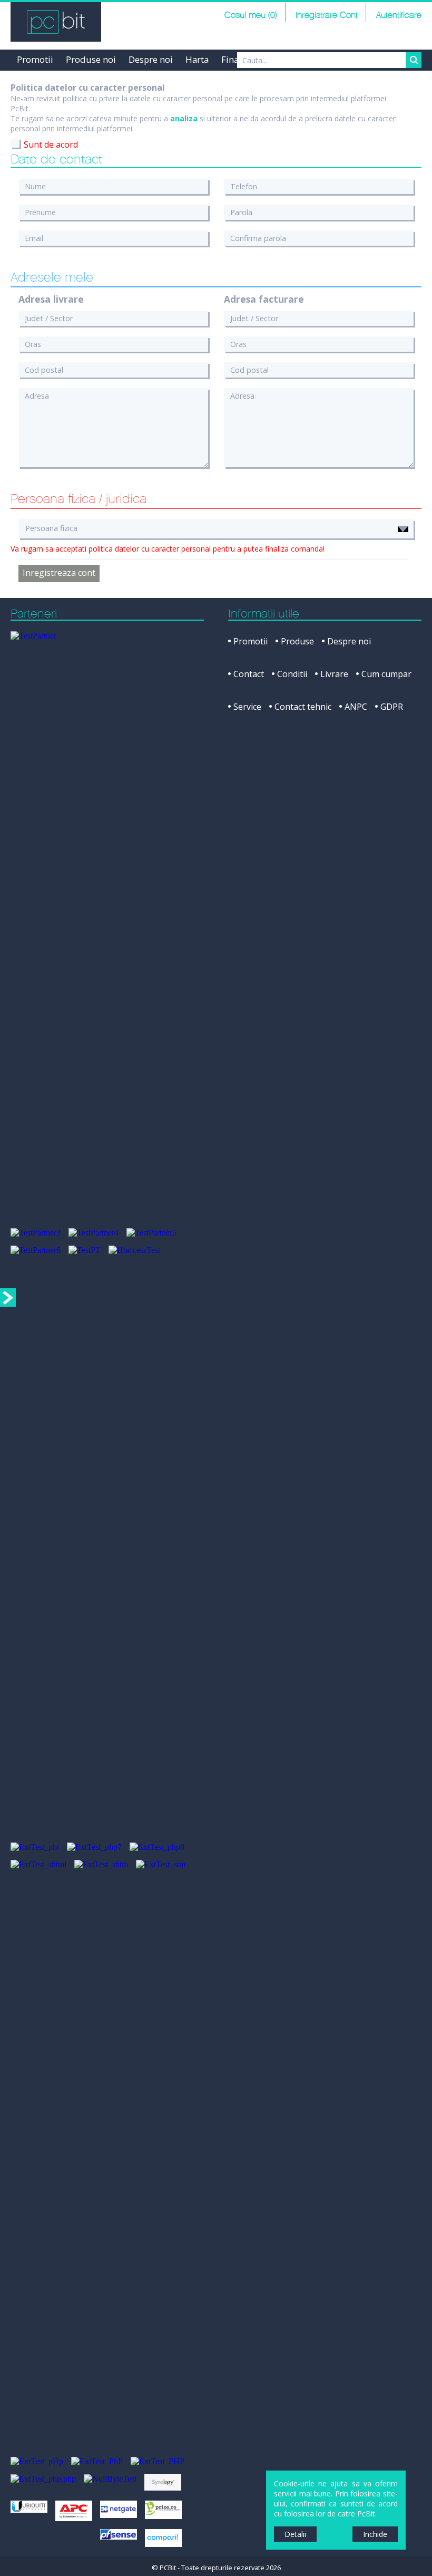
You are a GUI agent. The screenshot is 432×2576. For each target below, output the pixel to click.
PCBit (56, 22)
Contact (249, 674)
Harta (197, 59)
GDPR (392, 707)
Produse (297, 641)
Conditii (292, 674)
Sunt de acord (51, 144)
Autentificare (399, 16)
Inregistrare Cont (327, 16)
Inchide (375, 2534)
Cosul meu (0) (251, 16)
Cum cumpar (386, 674)
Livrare (334, 674)
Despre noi (151, 59)
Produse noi (91, 59)
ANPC (356, 707)
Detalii (295, 2534)
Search (414, 60)
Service (247, 707)
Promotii (35, 59)
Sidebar (8, 1297)
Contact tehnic (303, 707)
